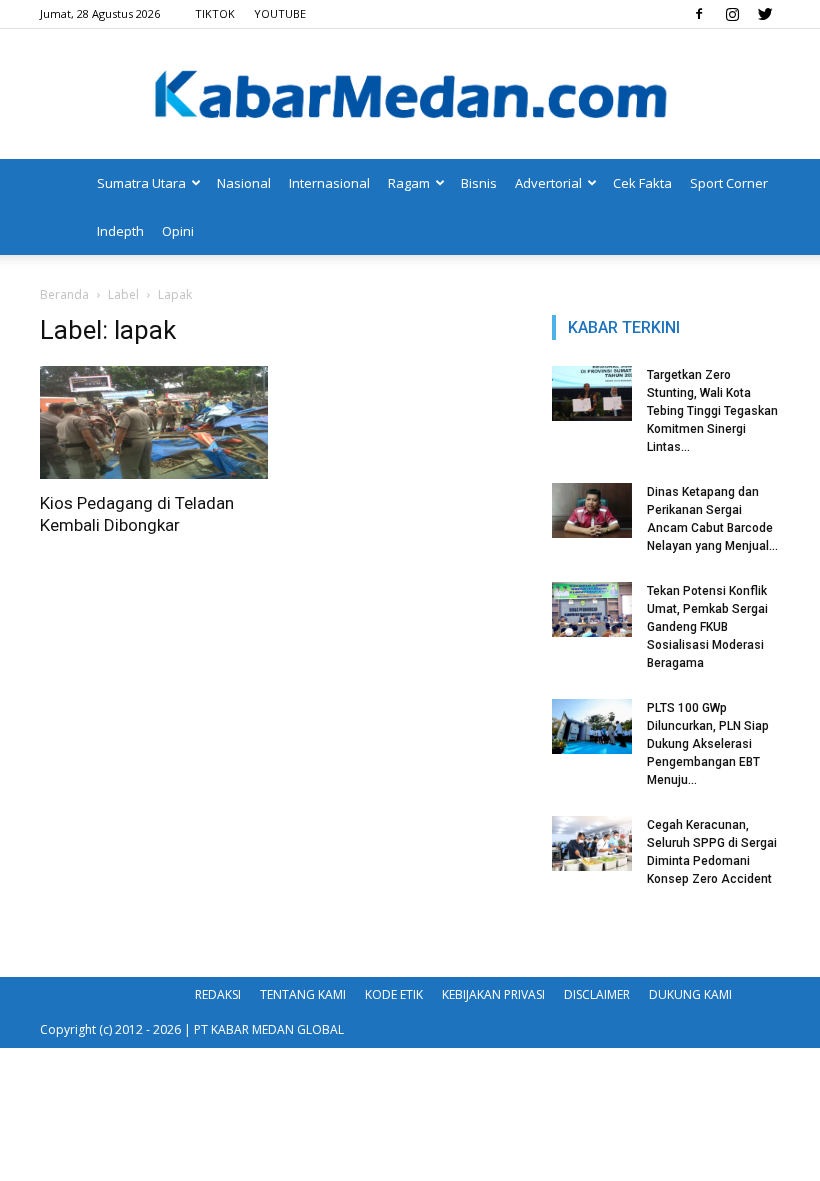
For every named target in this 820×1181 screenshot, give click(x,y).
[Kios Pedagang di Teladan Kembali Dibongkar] (154, 422)
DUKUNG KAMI (690, 994)
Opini (178, 231)
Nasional (244, 183)
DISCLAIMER (597, 994)
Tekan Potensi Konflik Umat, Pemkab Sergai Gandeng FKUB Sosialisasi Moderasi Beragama (707, 627)
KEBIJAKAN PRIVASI (493, 994)
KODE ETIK (394, 994)
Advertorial (548, 183)
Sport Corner (729, 183)
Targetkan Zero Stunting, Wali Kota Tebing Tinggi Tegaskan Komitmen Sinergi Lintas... (712, 411)
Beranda (64, 294)
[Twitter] (765, 14)
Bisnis (479, 183)
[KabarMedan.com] (410, 96)
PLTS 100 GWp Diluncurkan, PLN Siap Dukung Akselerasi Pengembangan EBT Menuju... (708, 744)
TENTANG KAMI (303, 994)
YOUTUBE (280, 13)
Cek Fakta (642, 183)
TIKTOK (215, 13)
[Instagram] (732, 14)
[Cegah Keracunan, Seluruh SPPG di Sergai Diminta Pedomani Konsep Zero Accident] (592, 843)
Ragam (409, 183)
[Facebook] (699, 14)
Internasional (329, 183)
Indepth (120, 231)
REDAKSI (218, 994)
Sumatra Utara (141, 183)
